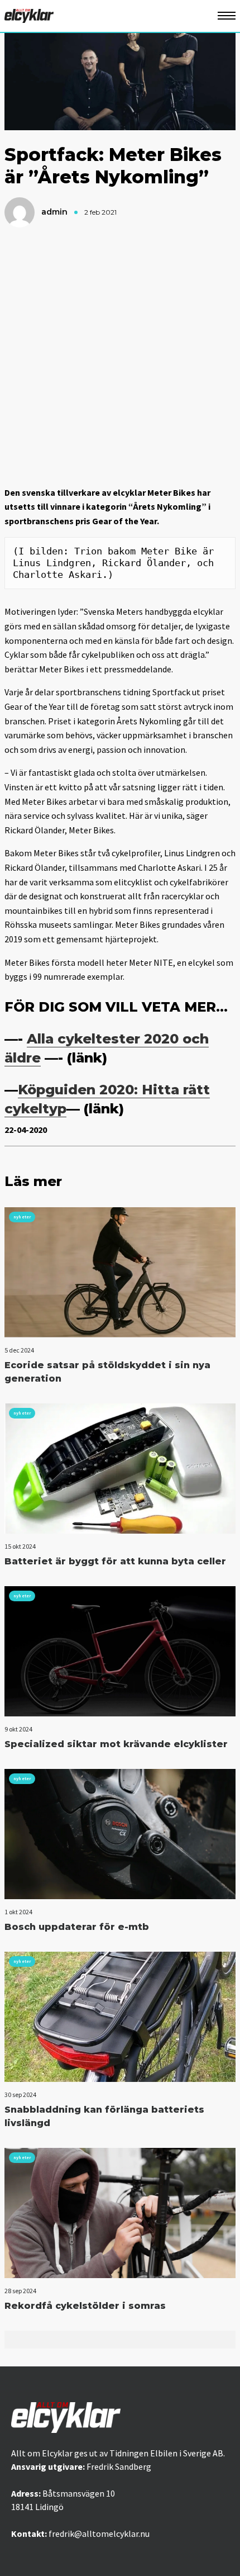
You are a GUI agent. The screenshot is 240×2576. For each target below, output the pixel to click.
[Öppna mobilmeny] (227, 16)
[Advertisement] (120, 357)
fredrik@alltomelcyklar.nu (99, 2534)
